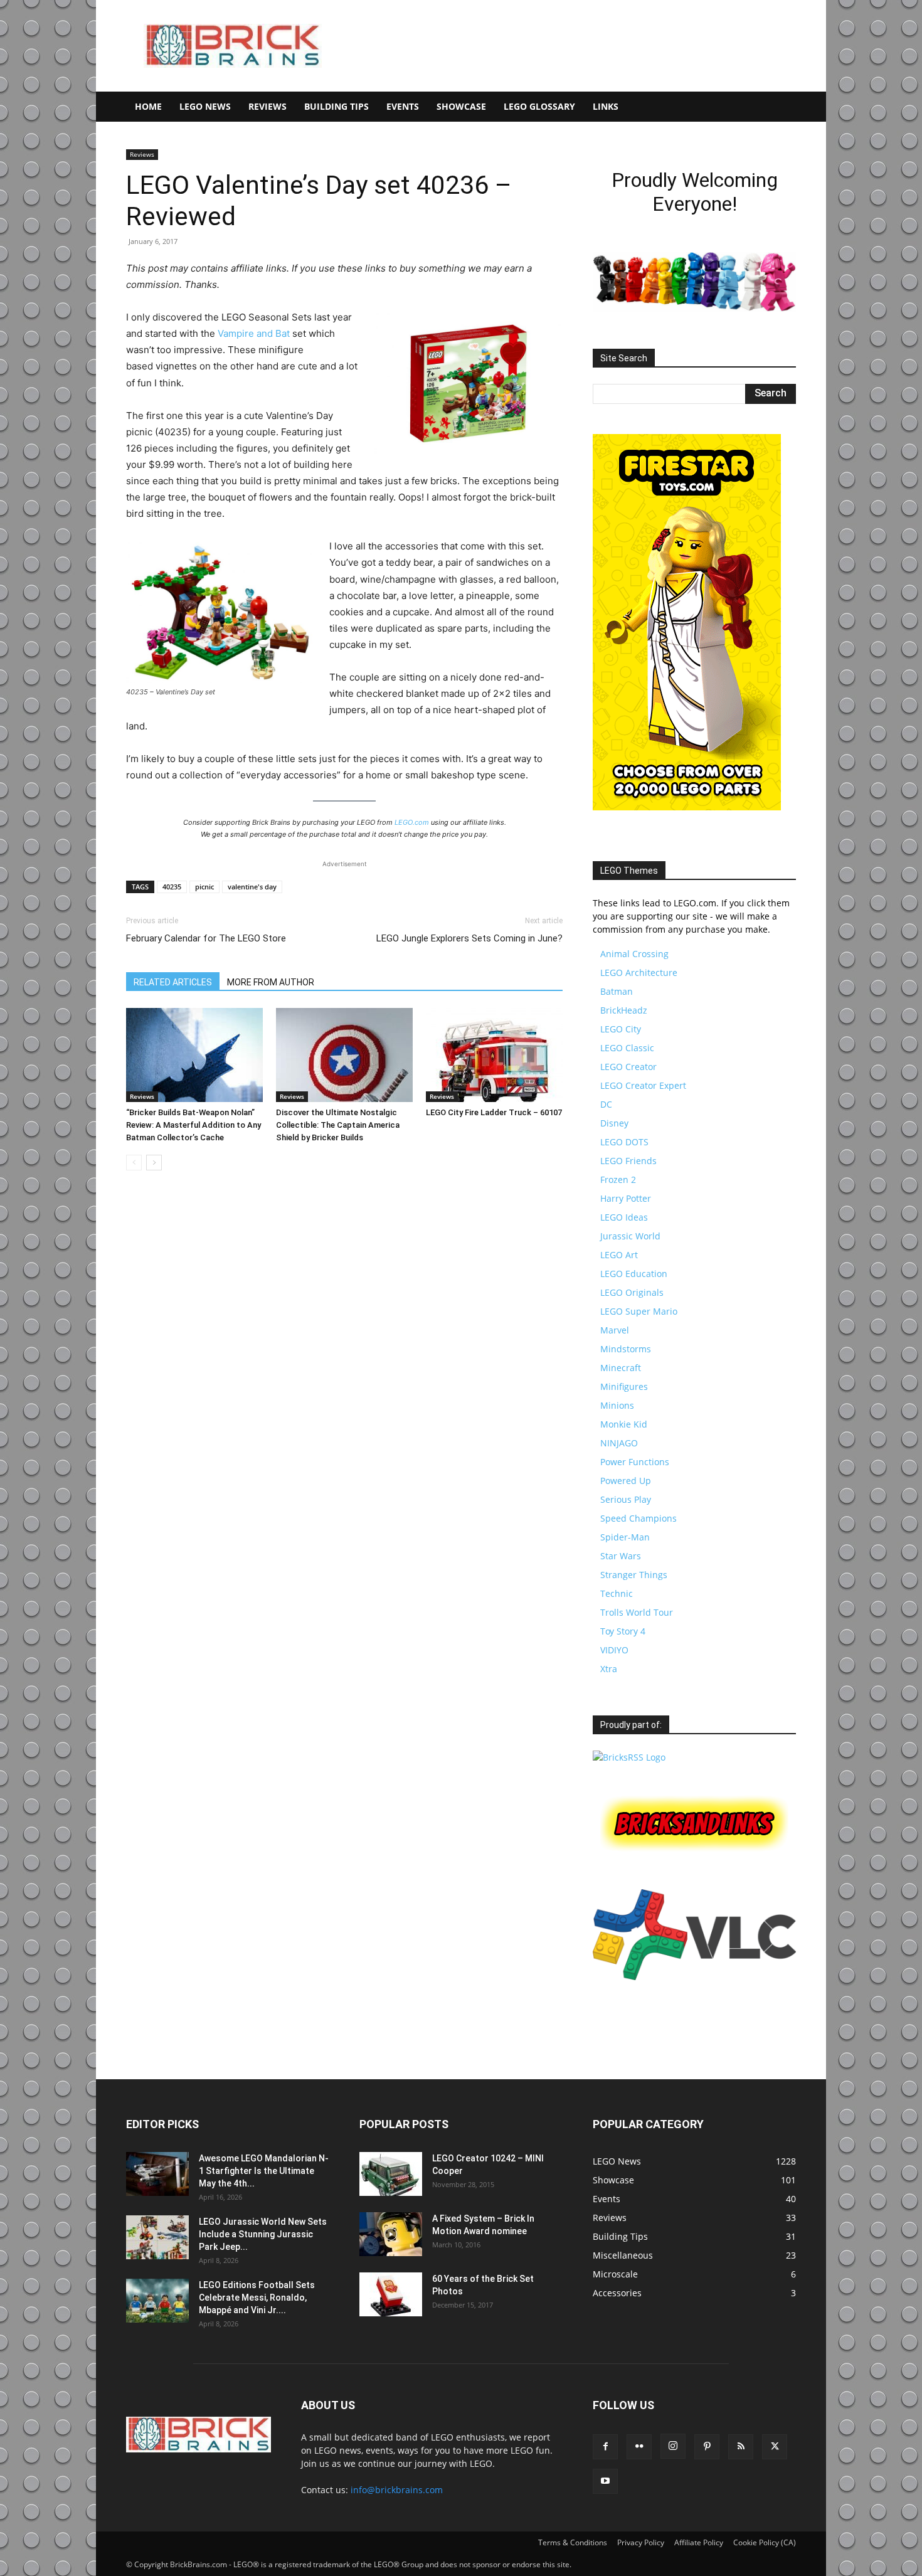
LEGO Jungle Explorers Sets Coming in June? (469, 938)
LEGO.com (412, 822)
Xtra (609, 1669)
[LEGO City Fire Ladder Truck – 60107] (494, 1055)
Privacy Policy (641, 2542)
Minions (617, 1405)
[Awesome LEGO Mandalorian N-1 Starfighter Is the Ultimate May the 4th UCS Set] (157, 2174)
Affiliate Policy (699, 2542)
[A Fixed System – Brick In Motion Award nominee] (391, 2234)
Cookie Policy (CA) (765, 2542)
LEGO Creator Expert (643, 1085)
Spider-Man (625, 1537)
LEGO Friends (628, 1161)
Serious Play (626, 1499)
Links (606, 106)
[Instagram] (673, 2446)
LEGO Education (634, 1274)
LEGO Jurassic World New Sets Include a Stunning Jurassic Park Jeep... (263, 2234)
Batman (617, 991)
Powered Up (626, 1481)
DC (606, 1104)
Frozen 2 (618, 1179)
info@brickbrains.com (397, 2490)
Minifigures (624, 1386)
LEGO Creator (628, 1067)
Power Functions (635, 1462)
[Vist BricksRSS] (629, 1757)
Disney (614, 1123)
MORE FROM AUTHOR (271, 982)
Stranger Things (634, 1575)
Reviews (268, 106)
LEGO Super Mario (639, 1311)
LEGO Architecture (639, 973)
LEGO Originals (632, 1292)
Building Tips (336, 106)
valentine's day (252, 887)
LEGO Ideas (624, 1217)
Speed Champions (639, 1518)
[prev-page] (134, 1163)
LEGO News (205, 106)
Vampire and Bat (254, 333)
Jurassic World (630, 1236)
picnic (204, 887)
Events (403, 106)
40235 (172, 887)
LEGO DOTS (624, 1142)
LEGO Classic (627, 1048)
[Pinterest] (707, 2447)
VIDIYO (614, 1650)
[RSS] (741, 2447)
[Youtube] (605, 2481)
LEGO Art (619, 1255)
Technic (617, 1593)
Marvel (615, 1330)
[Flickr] (639, 2447)
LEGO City (621, 1029)
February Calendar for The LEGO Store (206, 938)
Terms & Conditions (573, 2542)
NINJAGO (619, 1443)
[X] (775, 2447)
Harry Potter (626, 1198)
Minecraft (621, 1368)
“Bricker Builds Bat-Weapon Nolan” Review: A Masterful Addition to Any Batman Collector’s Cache (193, 1125)
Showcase (461, 106)
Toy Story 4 (623, 1631)
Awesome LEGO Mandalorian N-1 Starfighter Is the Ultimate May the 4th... (264, 2171)
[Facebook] (605, 2447)
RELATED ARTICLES (173, 982)
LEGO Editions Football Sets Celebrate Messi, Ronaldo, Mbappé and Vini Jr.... (257, 2298)
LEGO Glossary (539, 106)
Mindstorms (626, 1349)
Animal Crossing (634, 954)
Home (148, 106)
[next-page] (154, 1163)
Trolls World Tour (637, 1612)
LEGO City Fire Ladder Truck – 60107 (494, 1112)
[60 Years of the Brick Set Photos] (391, 2294)
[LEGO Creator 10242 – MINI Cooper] (391, 2174)
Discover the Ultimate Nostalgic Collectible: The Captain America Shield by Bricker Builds (338, 1125)
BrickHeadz (624, 1010)
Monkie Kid (624, 1424)
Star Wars (621, 1556)
